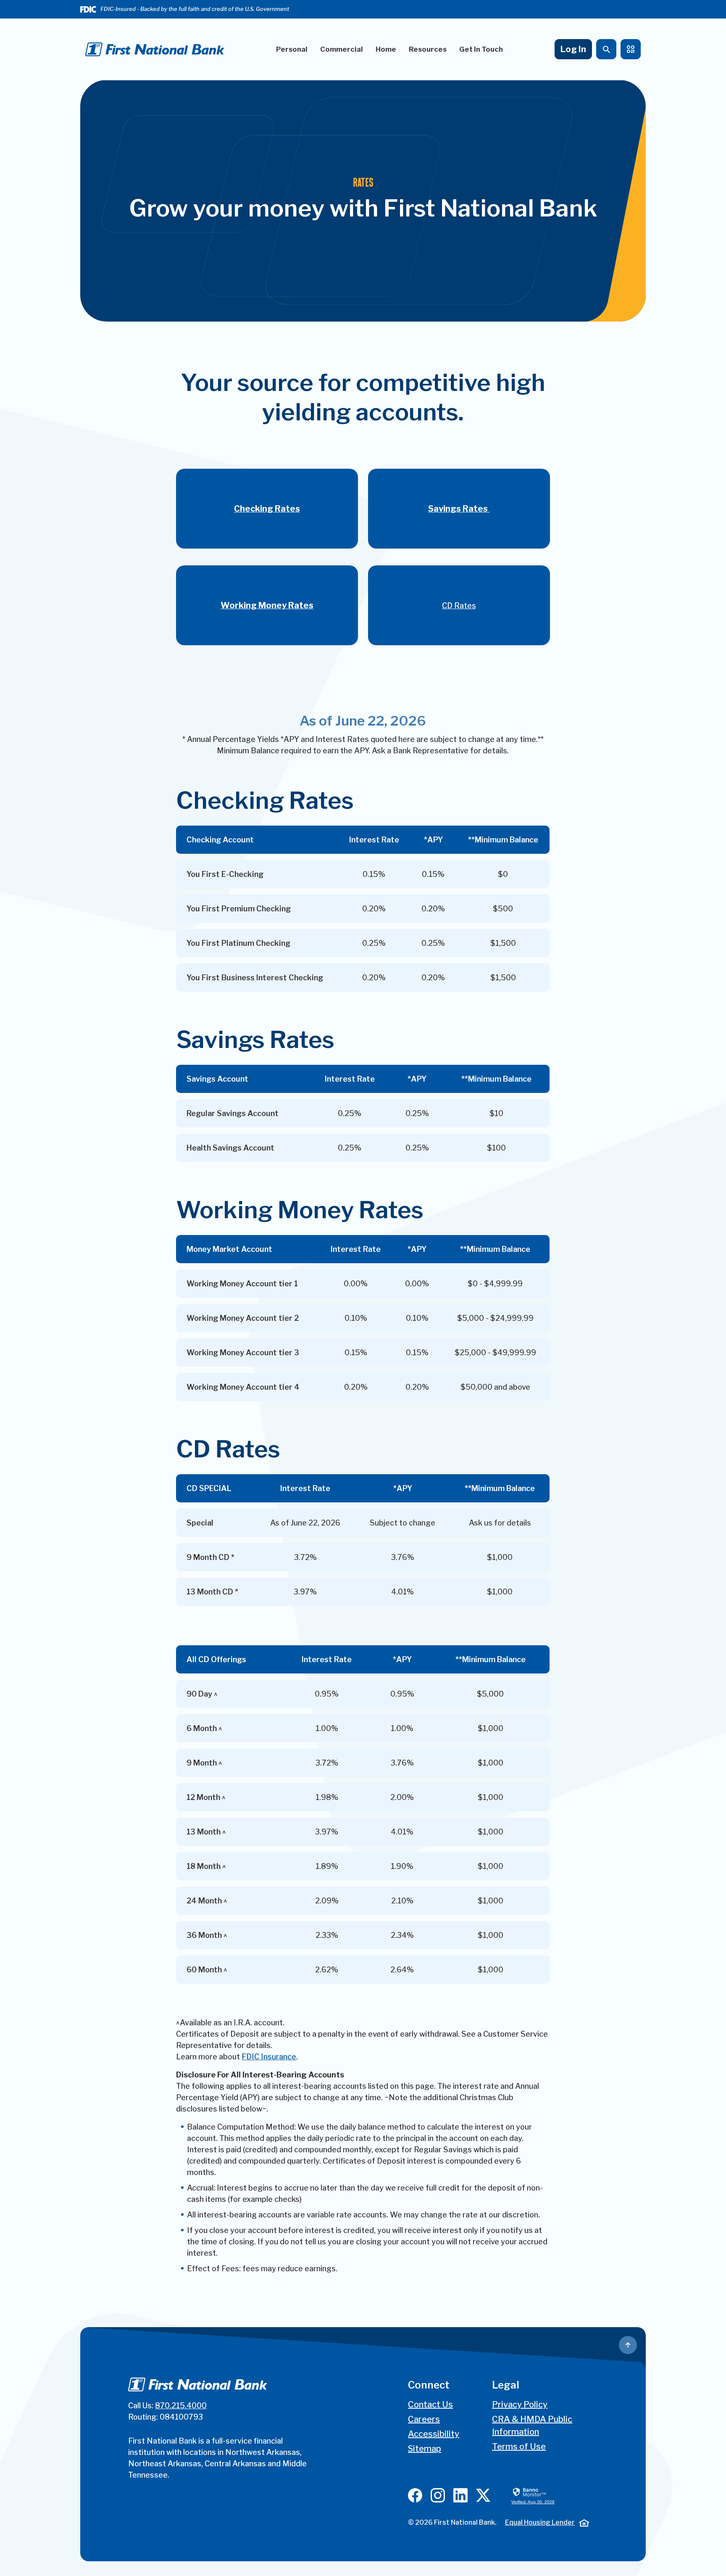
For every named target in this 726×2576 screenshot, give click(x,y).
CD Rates (459, 606)
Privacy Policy (520, 2404)
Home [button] (386, 49)
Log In (573, 49)
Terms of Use (519, 2447)
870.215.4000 (181, 2406)
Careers (424, 2419)
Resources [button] (428, 49)
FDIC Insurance (269, 2057)
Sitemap (425, 2449)
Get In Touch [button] (481, 49)
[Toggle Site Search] (606, 49)
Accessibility (434, 2434)
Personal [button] (292, 49)
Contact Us (430, 2404)
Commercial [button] (342, 49)
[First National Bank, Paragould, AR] (155, 49)
